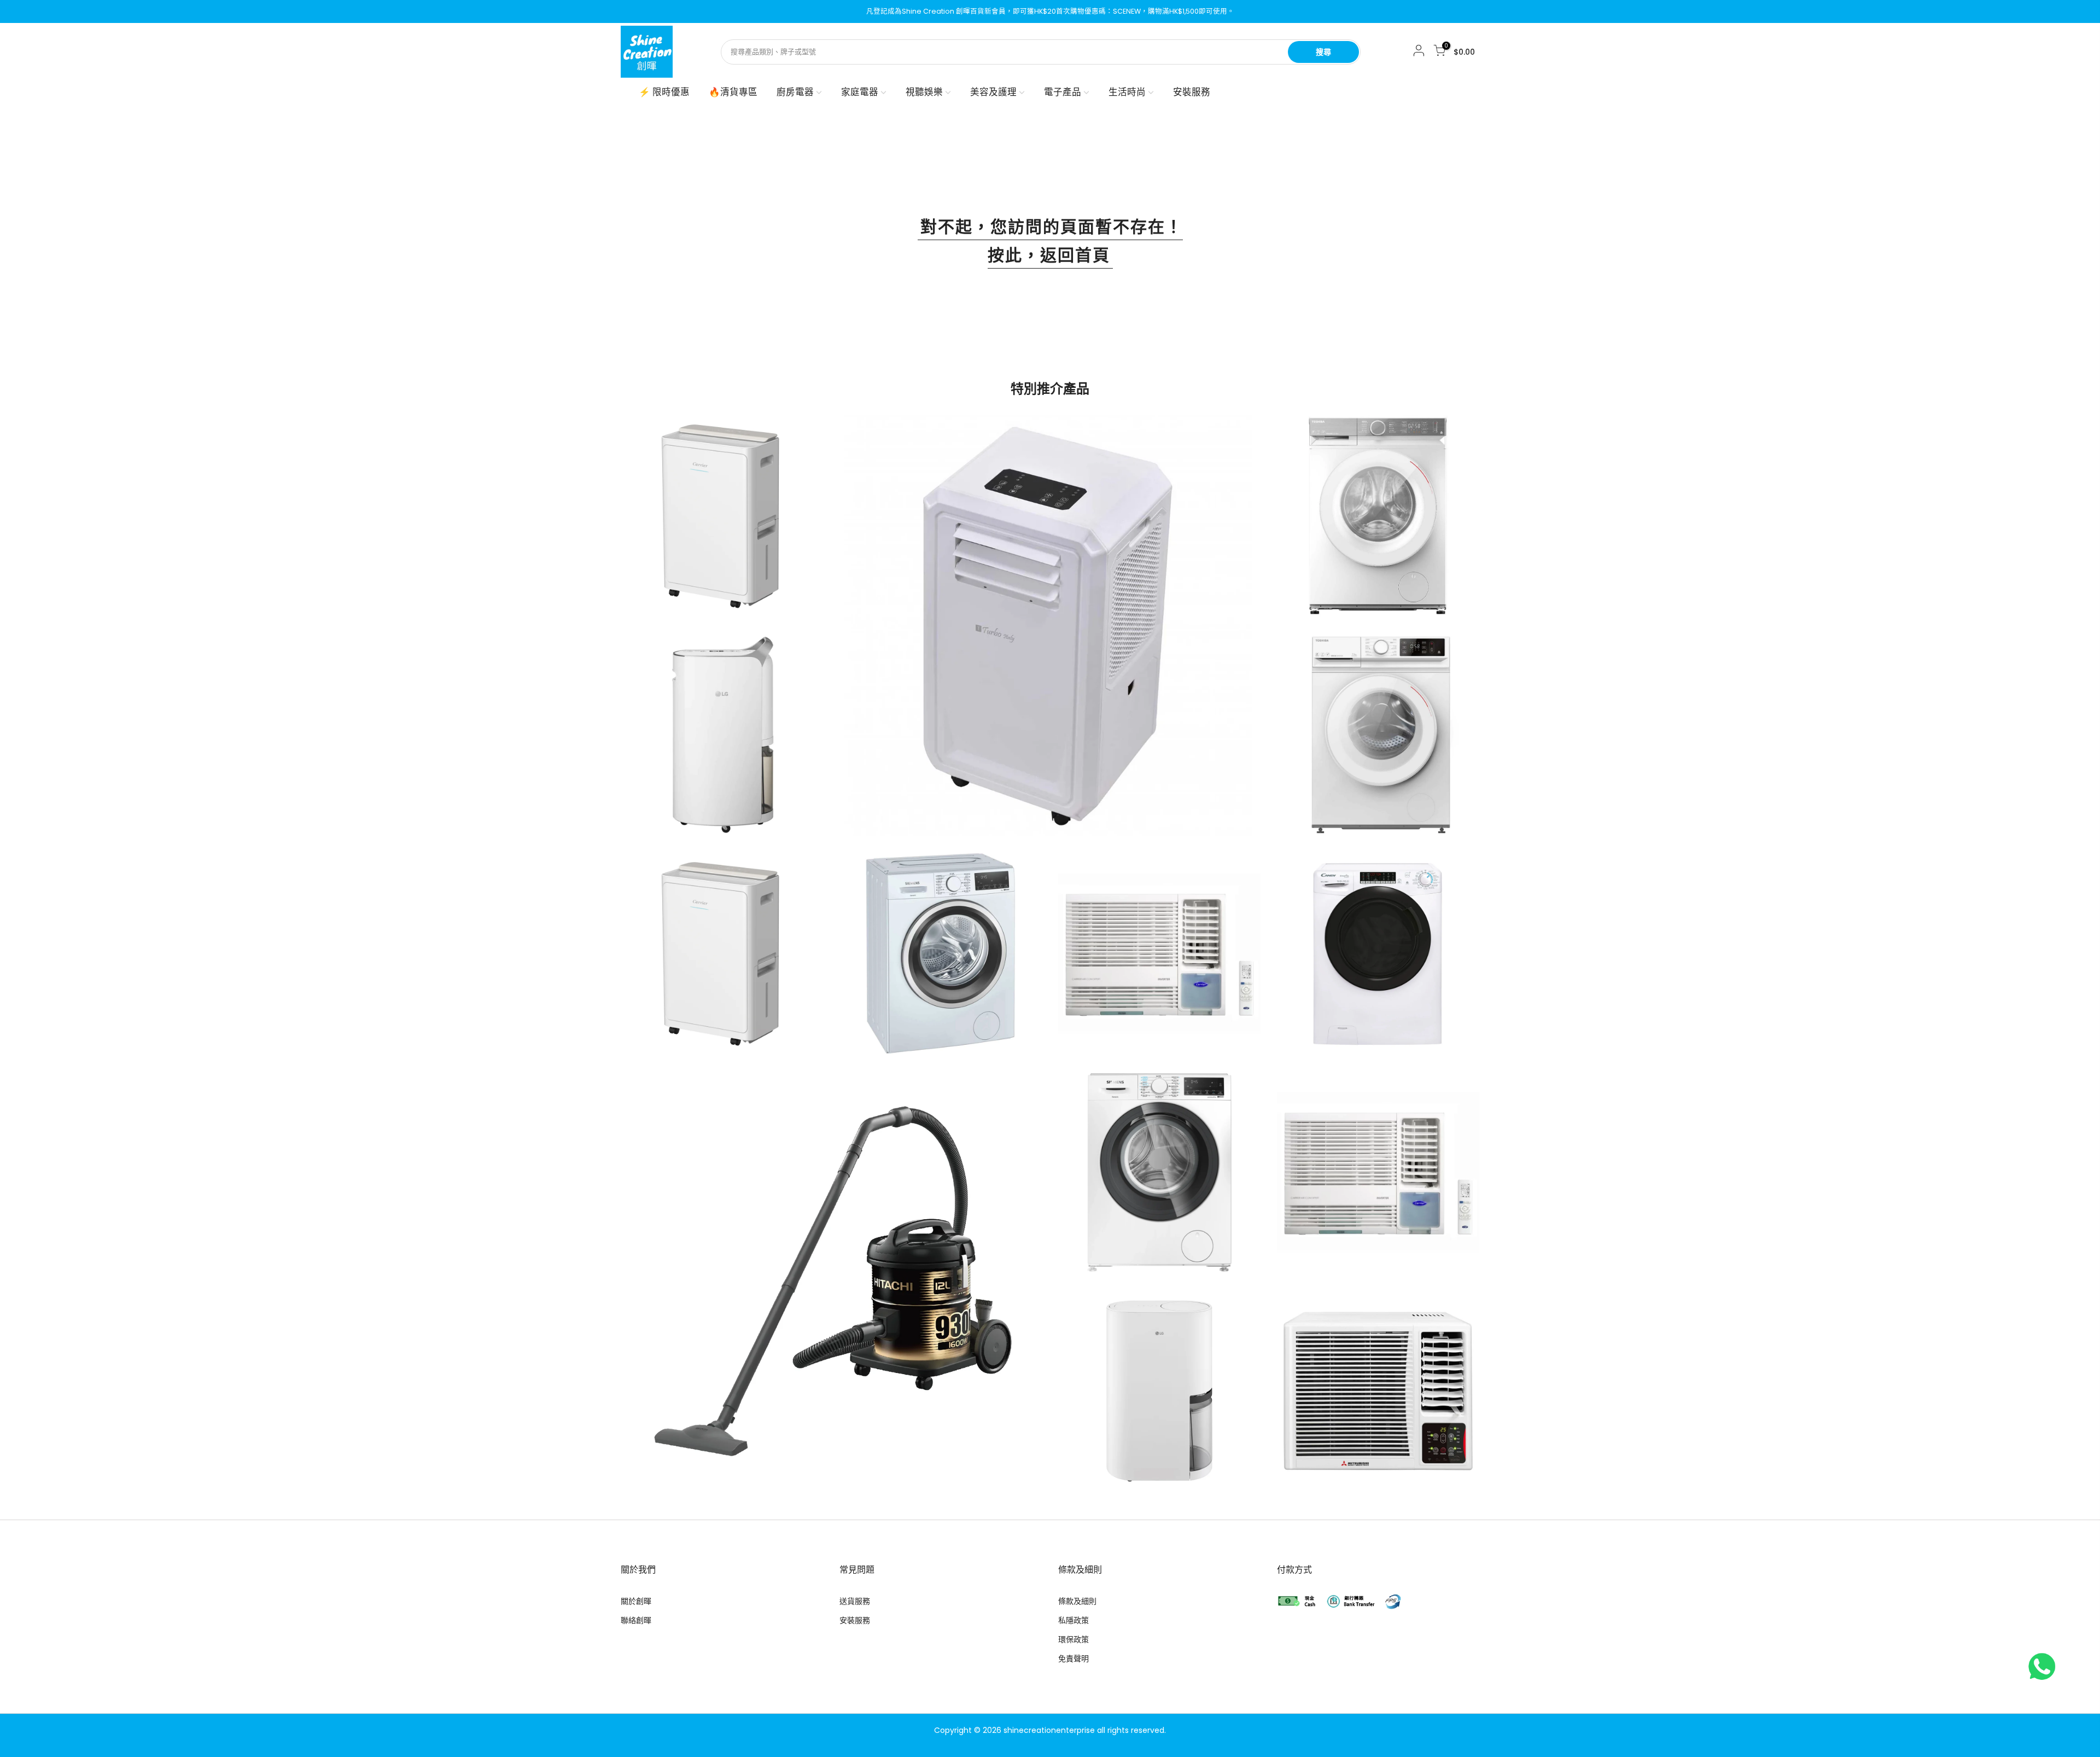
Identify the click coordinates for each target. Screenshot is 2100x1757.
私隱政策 (1074, 1620)
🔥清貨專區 (733, 92)
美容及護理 (993, 92)
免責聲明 (1074, 1659)
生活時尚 (1127, 92)
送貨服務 (855, 1601)
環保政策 (1074, 1639)
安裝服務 (1192, 92)
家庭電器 (860, 92)
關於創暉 (636, 1601)
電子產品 (1063, 92)
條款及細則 (1077, 1601)
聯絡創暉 (636, 1620)
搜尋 (1323, 52)
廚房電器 (795, 92)
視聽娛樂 (924, 92)
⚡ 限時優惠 (664, 92)
